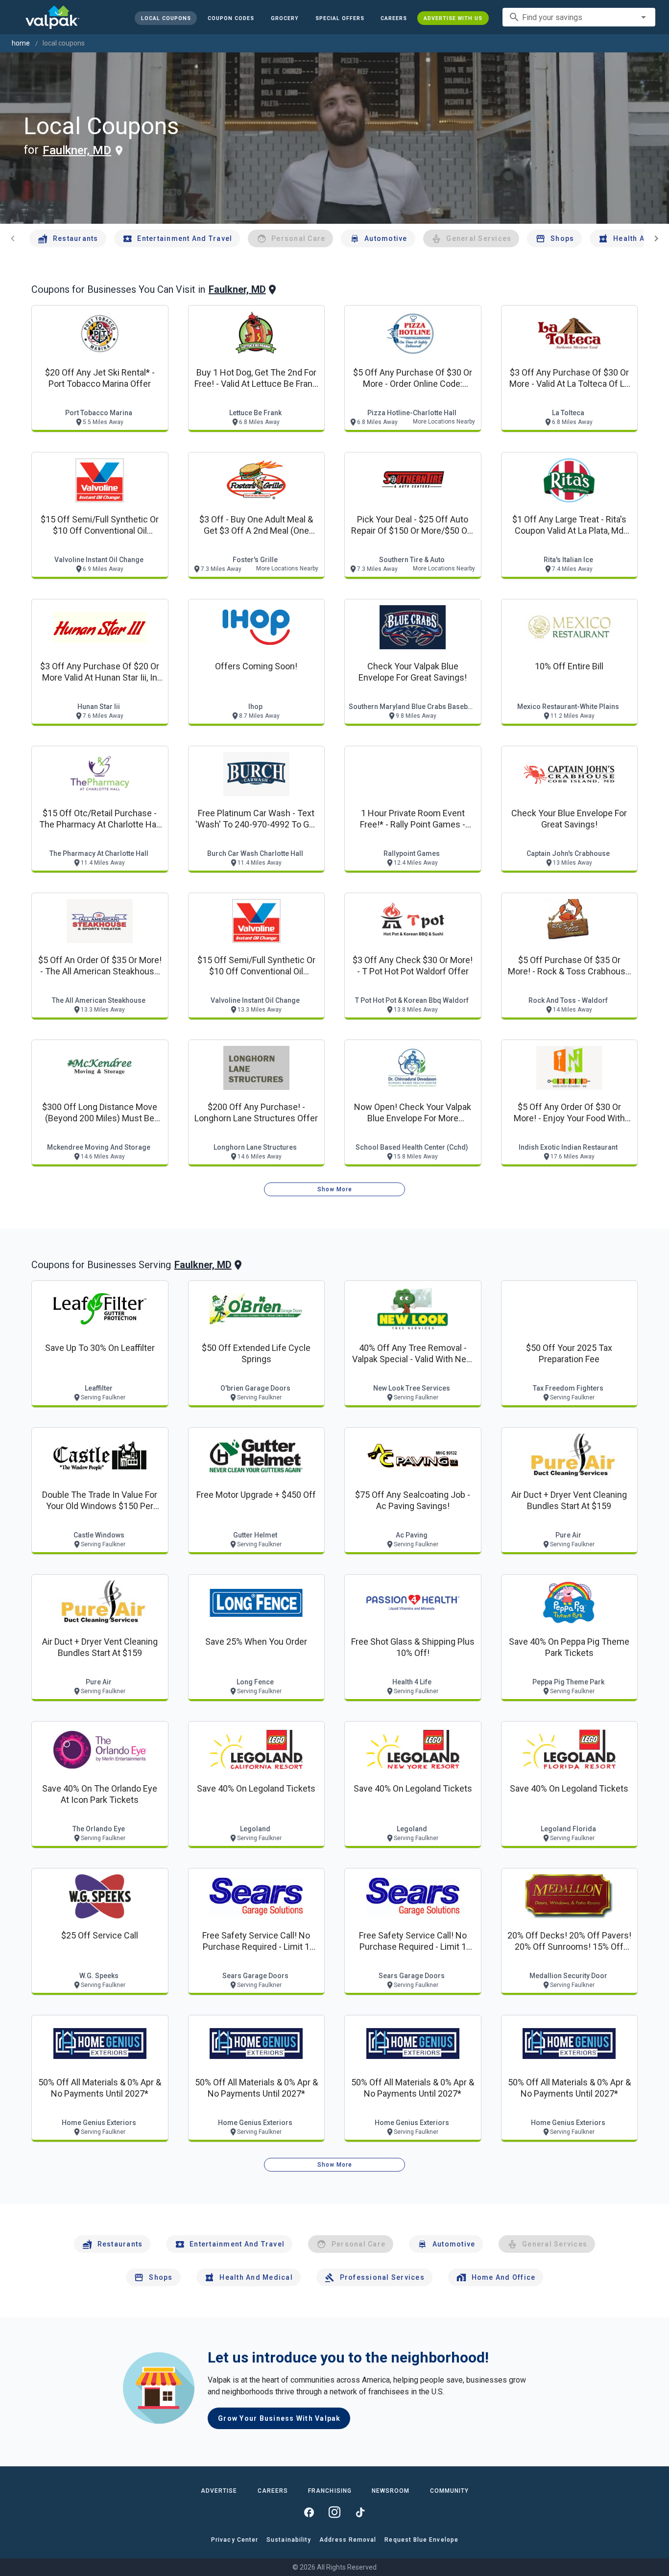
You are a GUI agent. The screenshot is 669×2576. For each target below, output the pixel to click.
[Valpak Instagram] (334, 2512)
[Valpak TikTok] (360, 2512)
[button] (339, 18)
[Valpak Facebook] (309, 2512)
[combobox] (579, 17)
